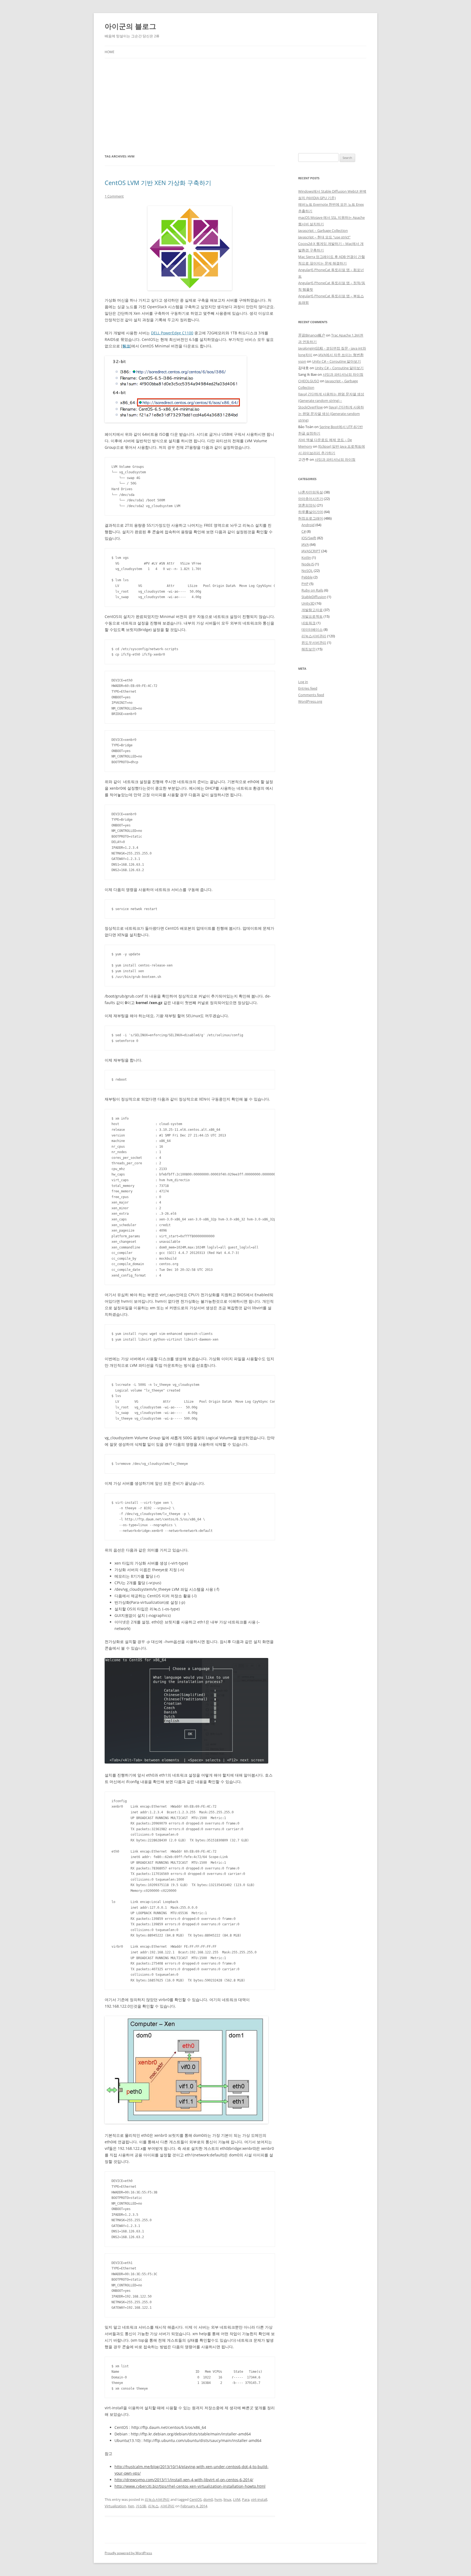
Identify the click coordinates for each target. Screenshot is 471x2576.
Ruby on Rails (312, 590)
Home (110, 52)
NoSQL (307, 571)
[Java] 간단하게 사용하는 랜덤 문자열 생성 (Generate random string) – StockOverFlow (331, 401)
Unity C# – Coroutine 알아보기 (336, 361)
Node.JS (308, 564)
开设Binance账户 (312, 335)
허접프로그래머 (311, 518)
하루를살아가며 (311, 512)
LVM (237, 2499)
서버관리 (167, 2506)
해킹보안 (309, 649)
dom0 (208, 2499)
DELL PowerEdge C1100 (172, 333)
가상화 (141, 2506)
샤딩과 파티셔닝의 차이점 (343, 374)
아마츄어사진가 (311, 499)
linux (227, 2499)
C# (304, 531)
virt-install (259, 2499)
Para (246, 2499)
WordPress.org (310, 701)
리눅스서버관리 (157, 2499)
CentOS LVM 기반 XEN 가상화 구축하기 (158, 183)
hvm (218, 2499)
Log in (303, 682)
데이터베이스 (312, 629)
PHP (305, 584)
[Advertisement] (235, 99)
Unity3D (308, 603)
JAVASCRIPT (311, 551)
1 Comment (114, 196)
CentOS (196, 2499)
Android (308, 525)
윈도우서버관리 (314, 643)
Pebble (307, 577)
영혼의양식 (307, 505)
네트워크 (309, 623)
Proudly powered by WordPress (128, 2553)
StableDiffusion (314, 597)
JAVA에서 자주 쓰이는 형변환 (341, 355)
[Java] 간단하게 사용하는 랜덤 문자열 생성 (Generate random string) (331, 414)
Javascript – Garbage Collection (323, 231)
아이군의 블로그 (130, 26)
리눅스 (153, 2506)
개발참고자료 (312, 610)
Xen (131, 2506)
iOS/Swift (309, 538)
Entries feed (308, 688)
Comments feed (311, 695)
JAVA (305, 544)
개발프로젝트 (312, 616)
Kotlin (306, 557)
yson (302, 361)
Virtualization (115, 2506)
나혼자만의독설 (311, 492)
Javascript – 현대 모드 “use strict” (324, 237)
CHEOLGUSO (309, 381)
